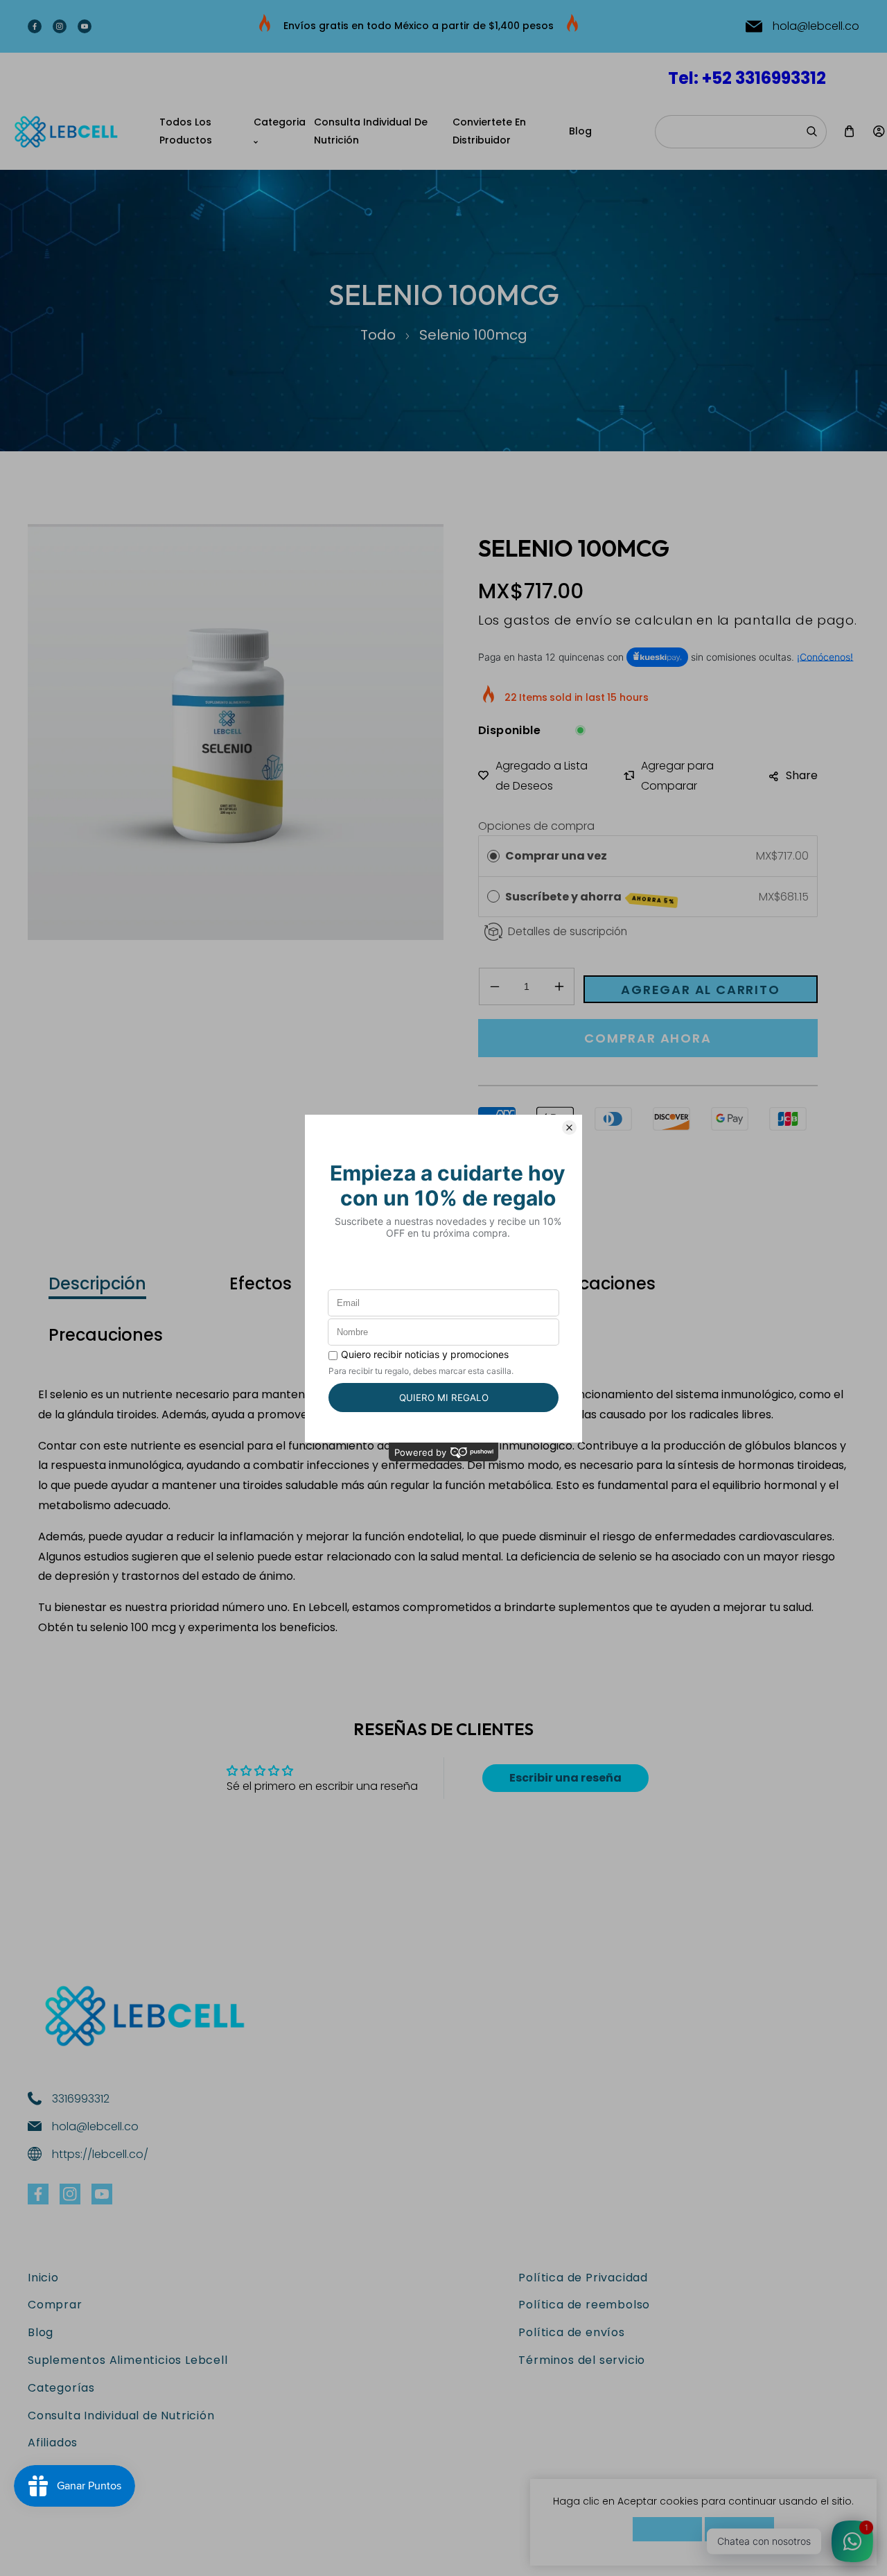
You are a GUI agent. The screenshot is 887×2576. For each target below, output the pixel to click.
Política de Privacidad (583, 2278)
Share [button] (802, 775)
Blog (41, 2332)
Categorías (61, 2388)
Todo (378, 335)
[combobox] (741, 132)
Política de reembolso (584, 2305)
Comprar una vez (556, 856)
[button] (849, 131)
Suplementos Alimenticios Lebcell (128, 2360)
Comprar (55, 2305)
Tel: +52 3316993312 (747, 78)
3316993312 (81, 2099)
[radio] (493, 856)
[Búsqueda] (811, 132)
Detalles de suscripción (568, 931)
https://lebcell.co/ (100, 2154)
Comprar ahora (648, 1038)
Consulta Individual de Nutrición (121, 2416)
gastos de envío (558, 620)
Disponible (509, 730)
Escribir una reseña (565, 1778)
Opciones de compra (536, 826)
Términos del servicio (582, 2360)
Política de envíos (571, 2332)
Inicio (43, 2278)
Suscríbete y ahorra (590, 897)
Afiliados (53, 2443)
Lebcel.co (100, 2553)
